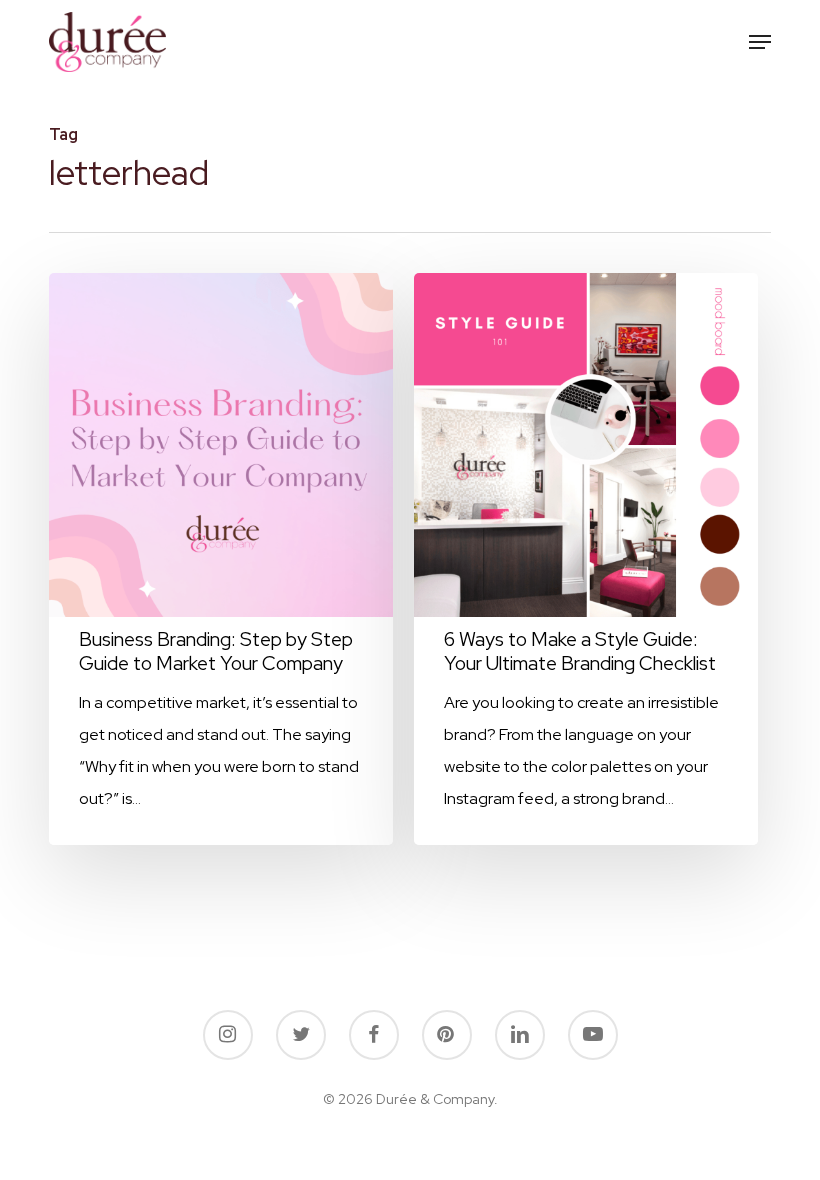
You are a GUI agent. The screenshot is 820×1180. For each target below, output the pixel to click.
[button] (760, 42)
